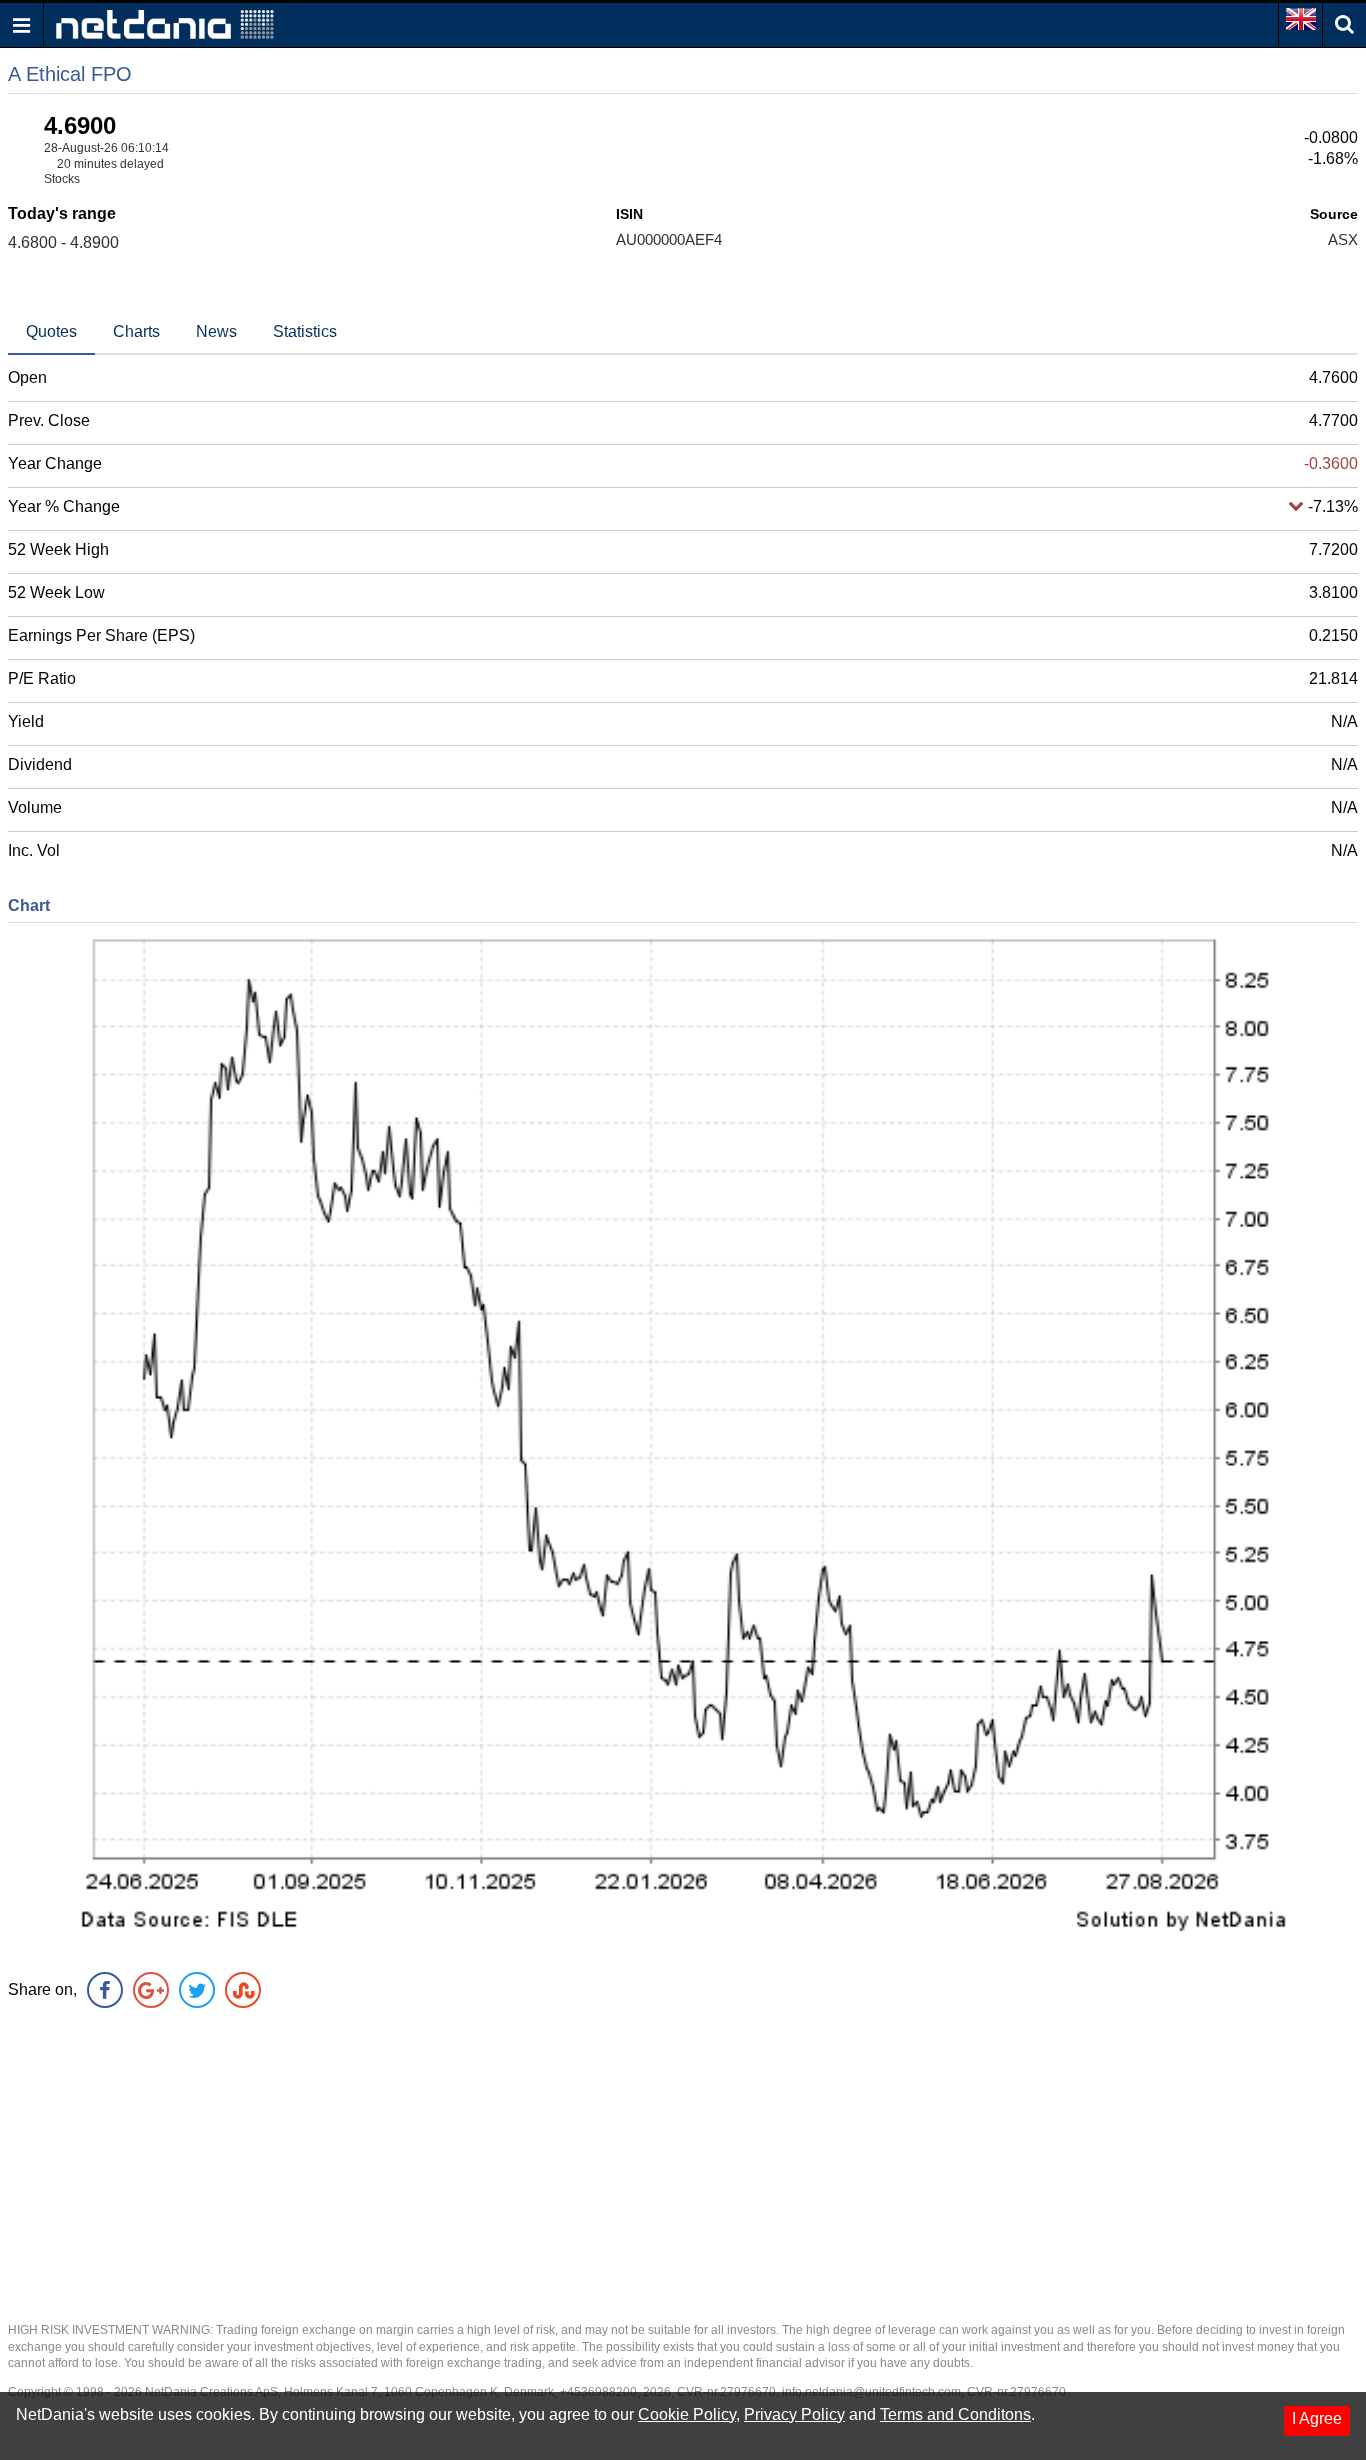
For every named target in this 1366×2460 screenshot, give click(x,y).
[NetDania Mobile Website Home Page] (165, 23)
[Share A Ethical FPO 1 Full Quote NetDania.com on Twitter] (197, 1990)
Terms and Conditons (955, 2414)
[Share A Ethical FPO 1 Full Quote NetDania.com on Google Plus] (151, 1990)
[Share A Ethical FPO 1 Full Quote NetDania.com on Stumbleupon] (243, 1990)
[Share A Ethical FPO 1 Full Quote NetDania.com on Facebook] (105, 1990)
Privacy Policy (794, 2414)
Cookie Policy (687, 2414)
